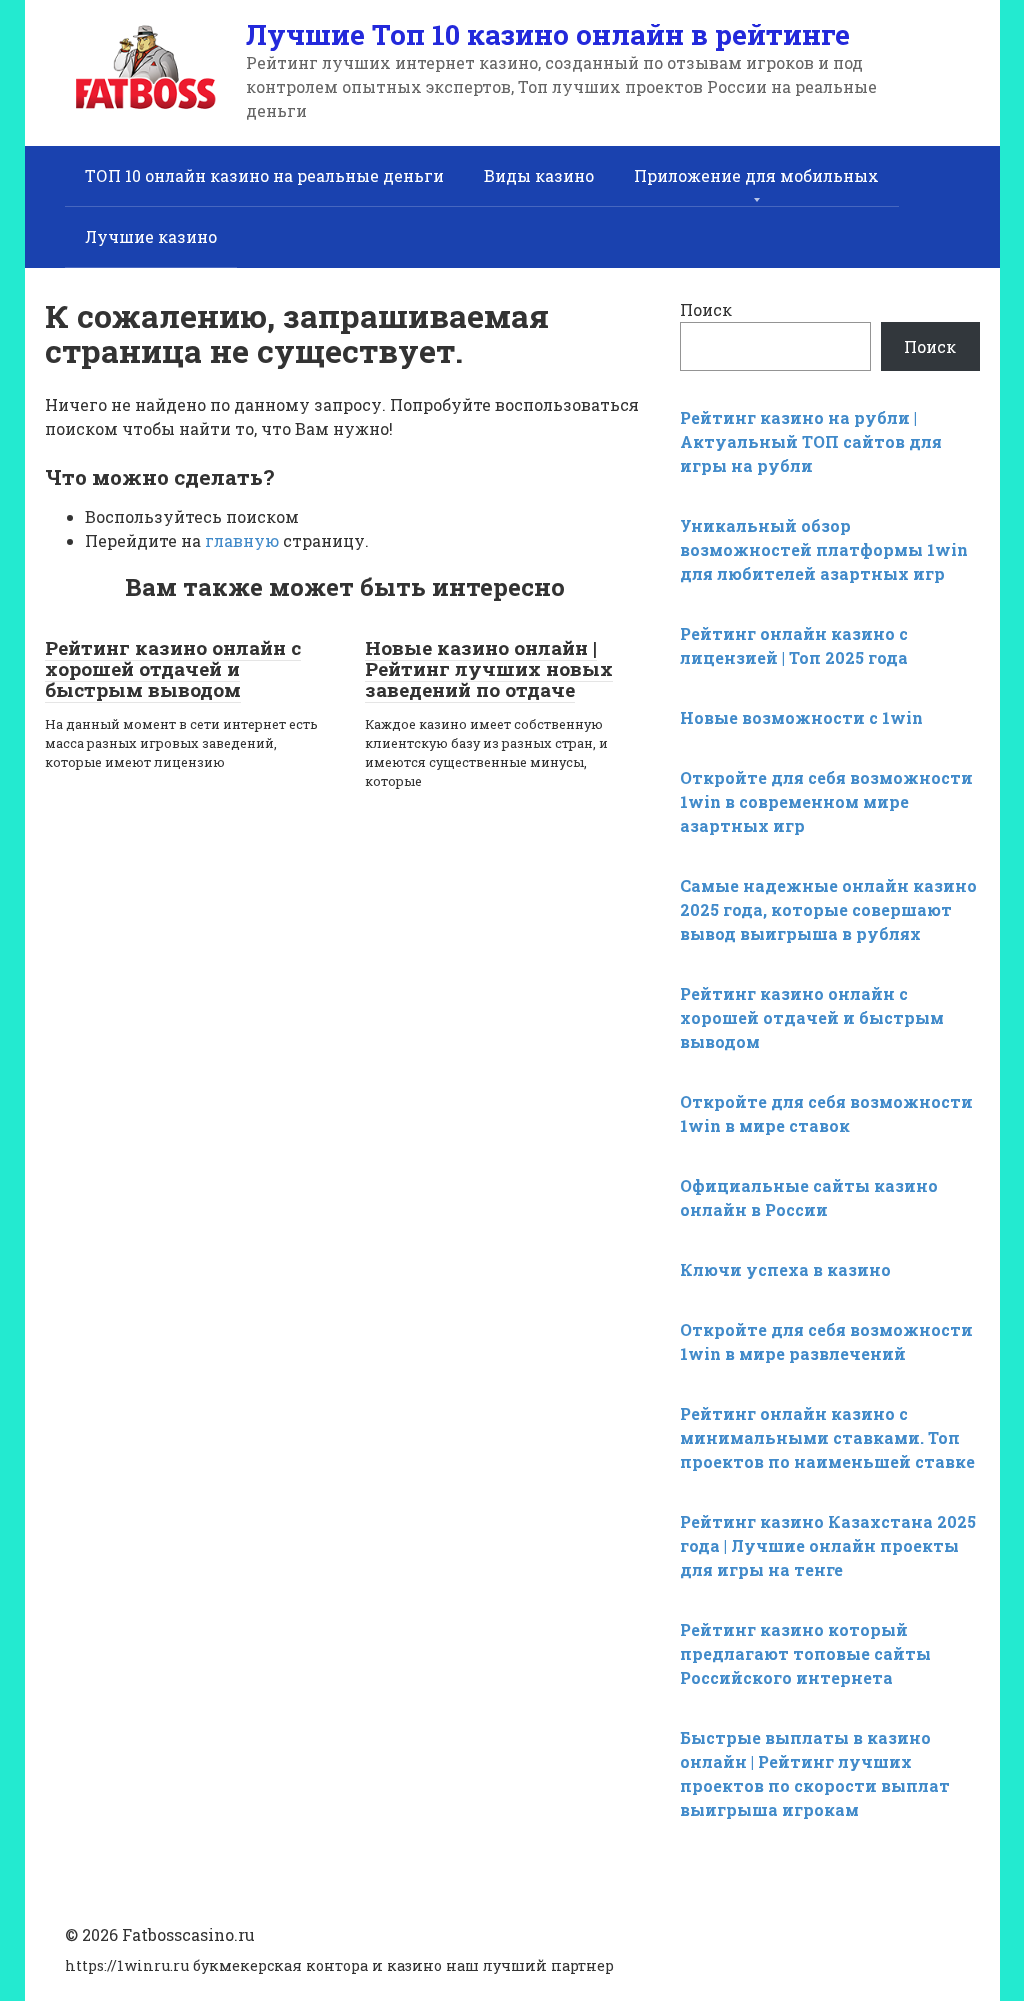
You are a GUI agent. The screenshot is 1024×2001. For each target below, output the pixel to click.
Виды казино (539, 175)
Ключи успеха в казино (785, 1269)
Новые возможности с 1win (801, 717)
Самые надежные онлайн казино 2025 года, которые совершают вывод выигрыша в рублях (828, 909)
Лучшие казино (151, 236)
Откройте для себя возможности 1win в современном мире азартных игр (826, 801)
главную (242, 540)
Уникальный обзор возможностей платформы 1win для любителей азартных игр (824, 549)
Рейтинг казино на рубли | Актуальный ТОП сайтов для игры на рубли (811, 441)
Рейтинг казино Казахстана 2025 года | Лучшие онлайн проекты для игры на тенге (828, 1545)
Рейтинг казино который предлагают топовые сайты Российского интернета (805, 1653)
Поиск (706, 309)
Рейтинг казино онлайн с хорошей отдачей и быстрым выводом (173, 668)
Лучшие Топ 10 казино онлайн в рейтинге (548, 34)
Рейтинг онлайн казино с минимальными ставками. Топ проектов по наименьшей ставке (827, 1437)
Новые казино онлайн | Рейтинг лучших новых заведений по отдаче (489, 668)
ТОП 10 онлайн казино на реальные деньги (264, 175)
